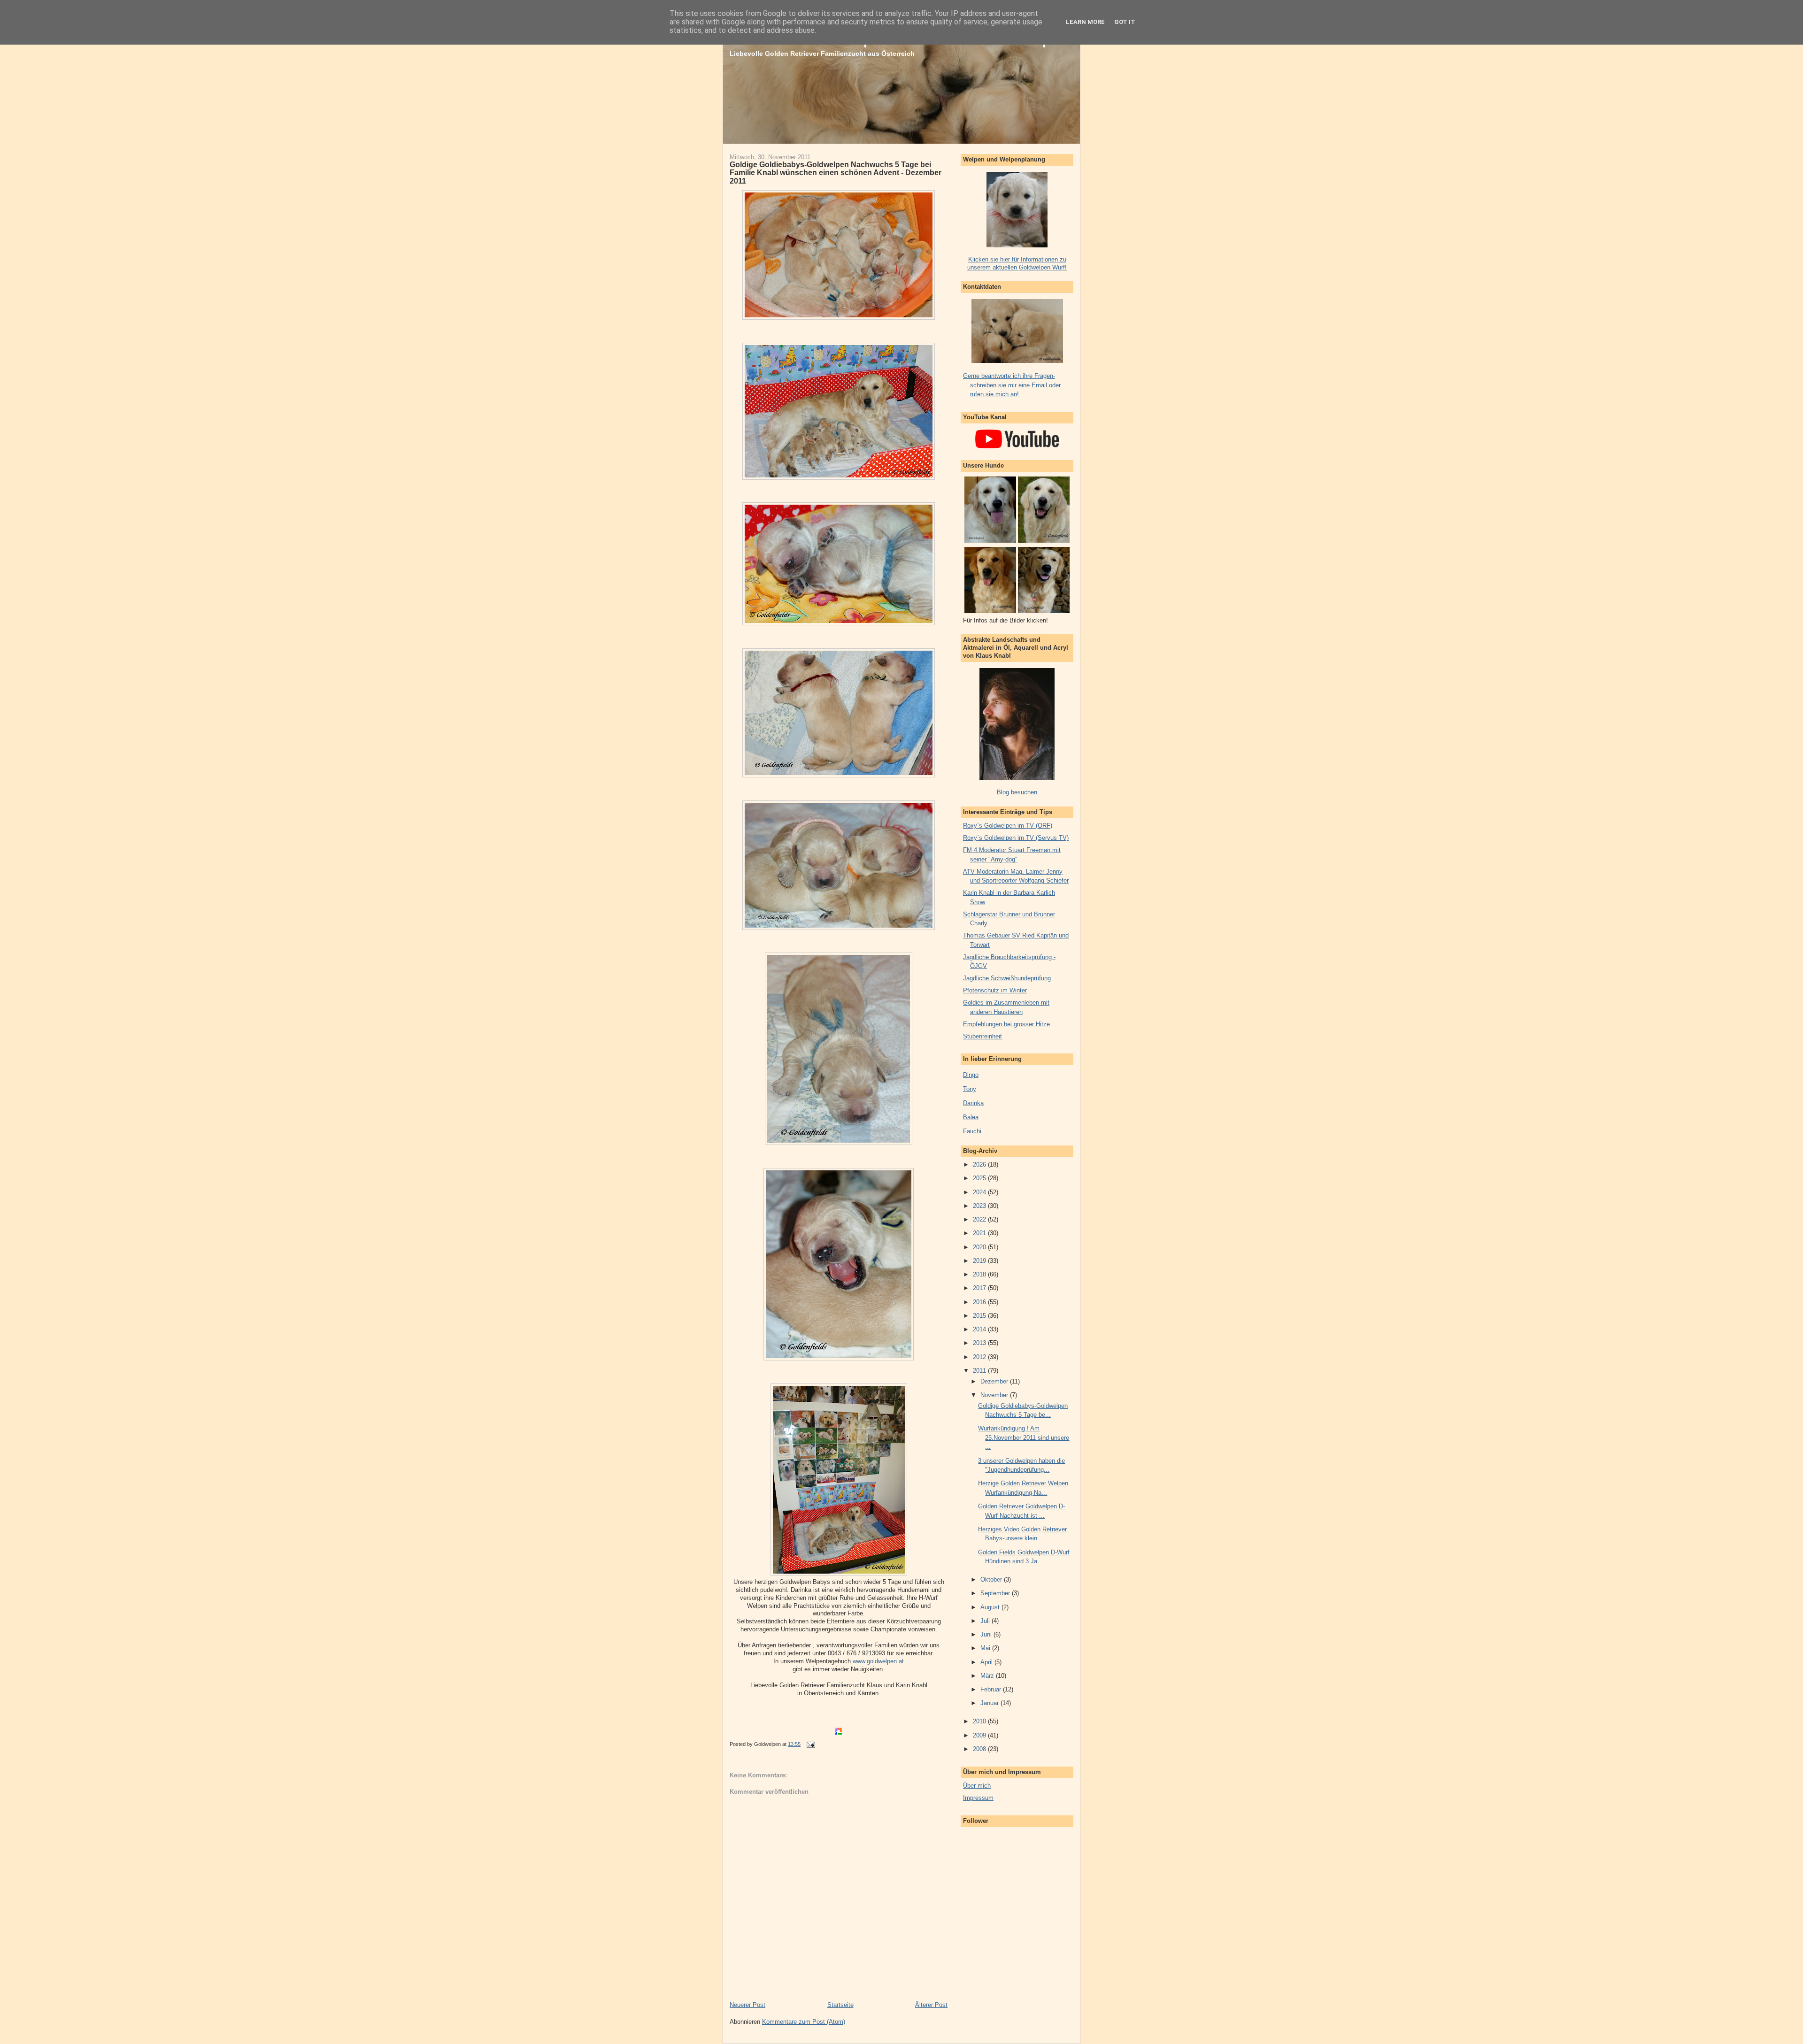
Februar (992, 1689)
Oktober (992, 1579)
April (987, 1662)
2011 (980, 1371)
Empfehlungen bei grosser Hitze (1006, 1024)
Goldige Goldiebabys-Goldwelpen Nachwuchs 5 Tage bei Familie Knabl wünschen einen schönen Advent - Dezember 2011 (836, 173)
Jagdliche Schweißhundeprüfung (1007, 978)
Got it (1125, 22)
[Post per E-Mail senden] (809, 1744)
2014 (980, 1329)
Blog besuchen (1017, 792)
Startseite (840, 2005)
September (996, 1593)
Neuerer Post (747, 2005)
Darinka (973, 1103)
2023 (980, 1206)
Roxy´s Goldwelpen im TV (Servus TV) (1016, 838)
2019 (980, 1261)
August (991, 1607)
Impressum (978, 1798)
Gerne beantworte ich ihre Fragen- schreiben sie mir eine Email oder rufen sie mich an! (1012, 385)
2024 (980, 1192)
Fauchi (972, 1131)
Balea (971, 1117)
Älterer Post (931, 2005)
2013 (980, 1343)
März (988, 1676)
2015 (980, 1316)
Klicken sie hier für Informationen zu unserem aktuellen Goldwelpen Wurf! (1017, 263)
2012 (980, 1357)
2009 (980, 1735)
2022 (980, 1219)
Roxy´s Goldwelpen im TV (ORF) (1008, 826)
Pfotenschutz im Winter (995, 990)
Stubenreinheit (982, 1036)
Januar (990, 1703)
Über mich (977, 1786)
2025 (980, 1178)
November (995, 1395)
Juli (986, 1621)
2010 (980, 1721)
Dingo (971, 1075)
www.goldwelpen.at (878, 1661)
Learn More (1085, 22)
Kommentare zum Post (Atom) (804, 2022)
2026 (980, 1164)
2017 (980, 1288)
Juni (987, 1634)
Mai (986, 1648)
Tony (970, 1089)
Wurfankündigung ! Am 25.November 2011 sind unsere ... (1024, 1437)
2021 (980, 1233)
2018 (980, 1274)
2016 (980, 1302)
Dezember (995, 1381)
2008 (980, 1749)
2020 (980, 1247)
